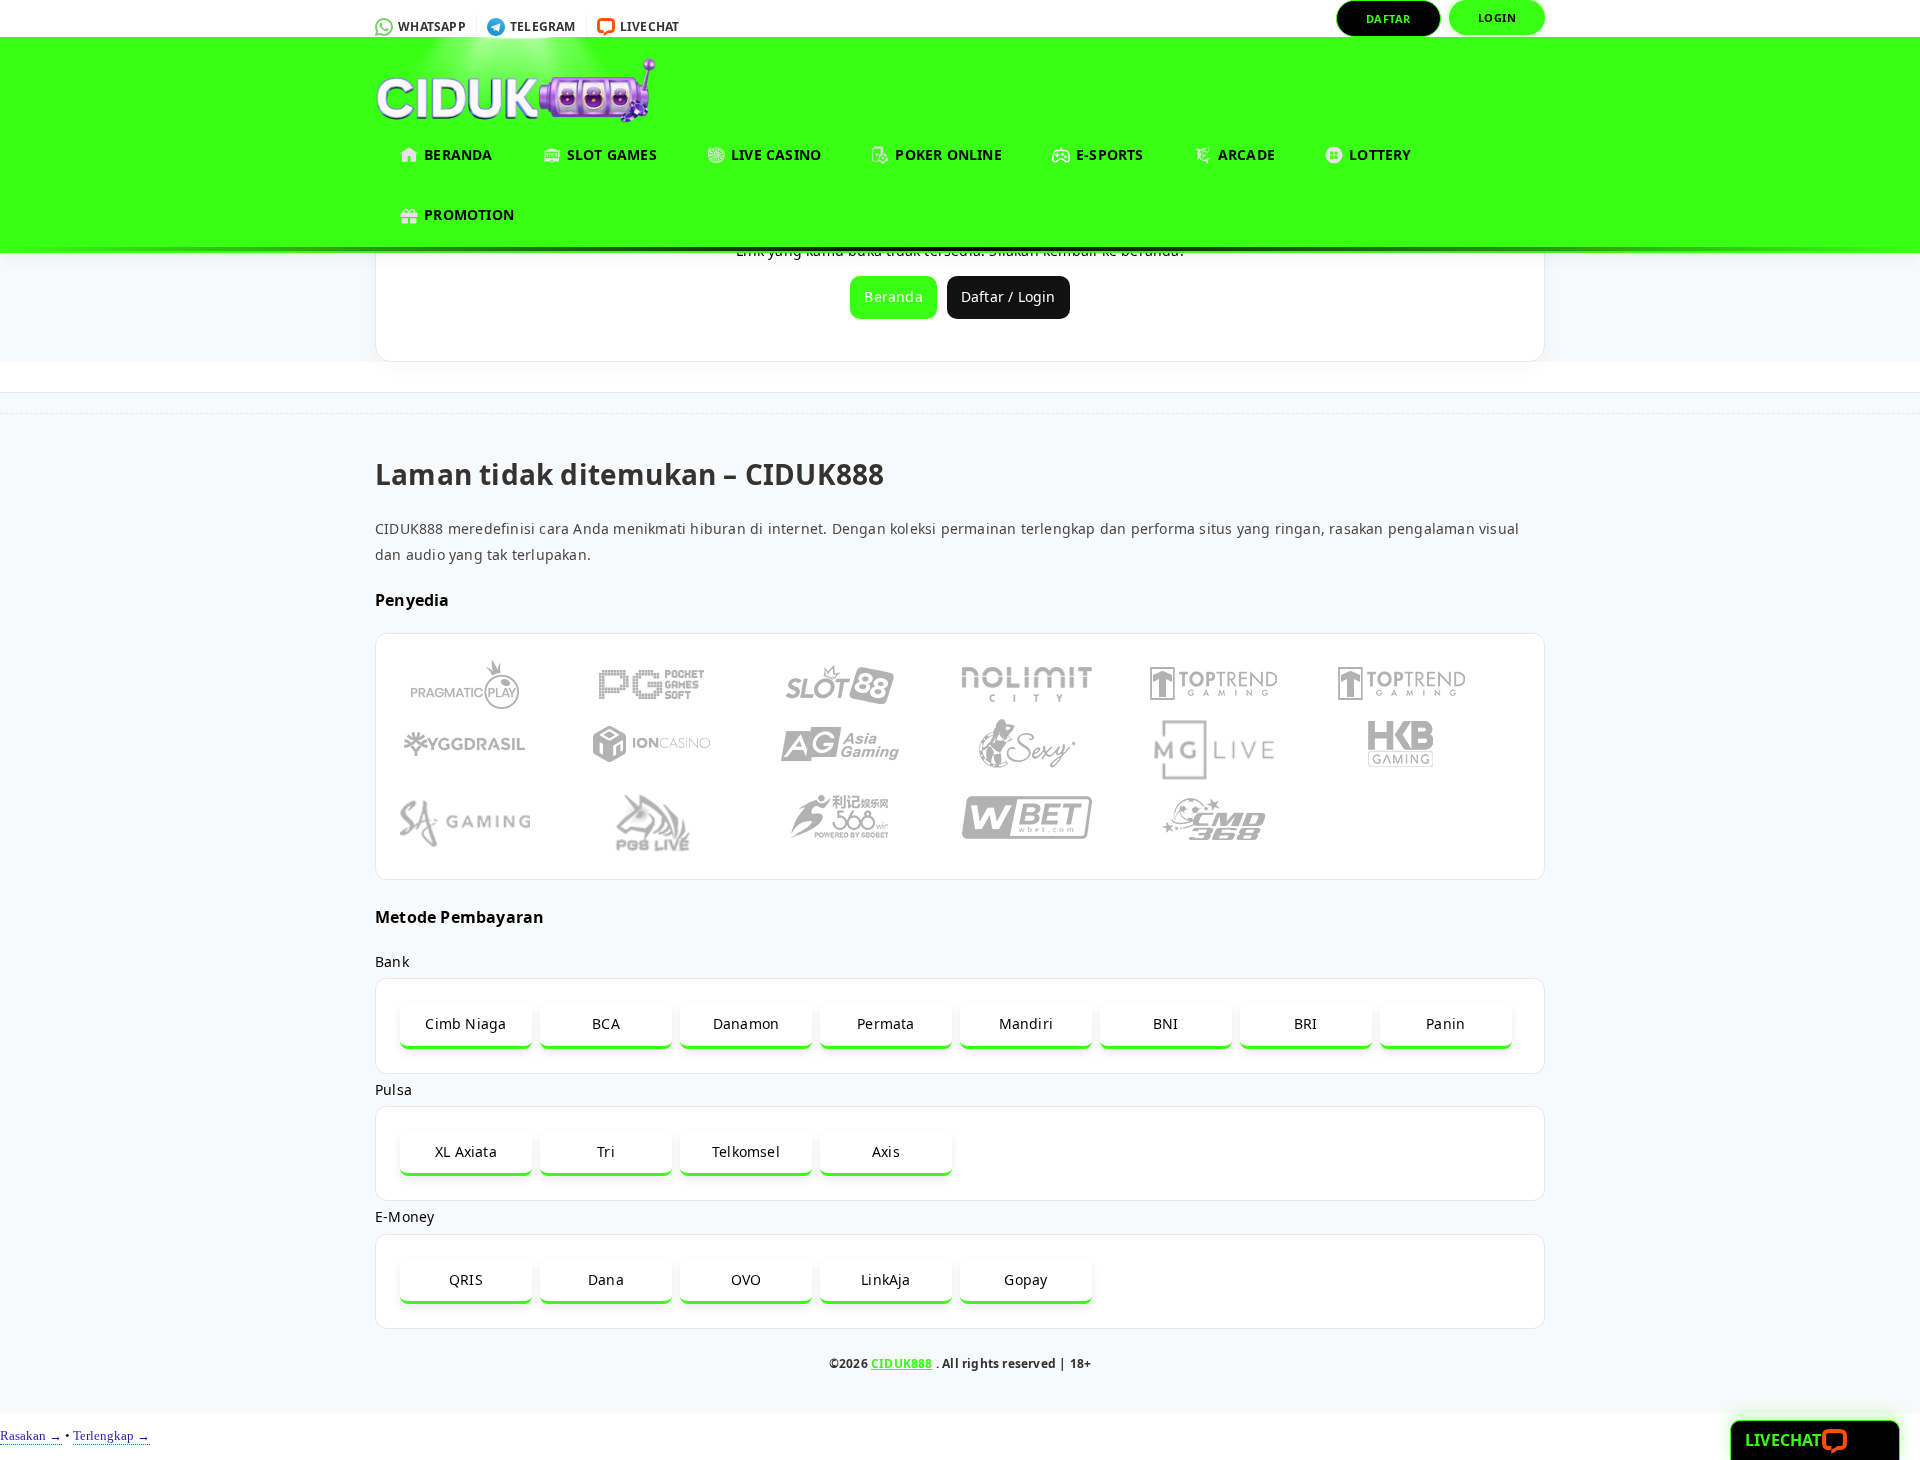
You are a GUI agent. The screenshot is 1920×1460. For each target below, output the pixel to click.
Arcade (1244, 154)
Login (1497, 17)
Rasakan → (31, 1435)
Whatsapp (430, 26)
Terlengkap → (111, 1435)
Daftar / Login (1008, 296)
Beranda (456, 154)
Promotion (467, 214)
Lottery (1378, 154)
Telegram (541, 26)
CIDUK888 (902, 1363)
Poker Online (946, 154)
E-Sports (1108, 154)
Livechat (648, 26)
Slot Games (610, 154)
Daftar (1388, 18)
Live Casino (774, 154)
